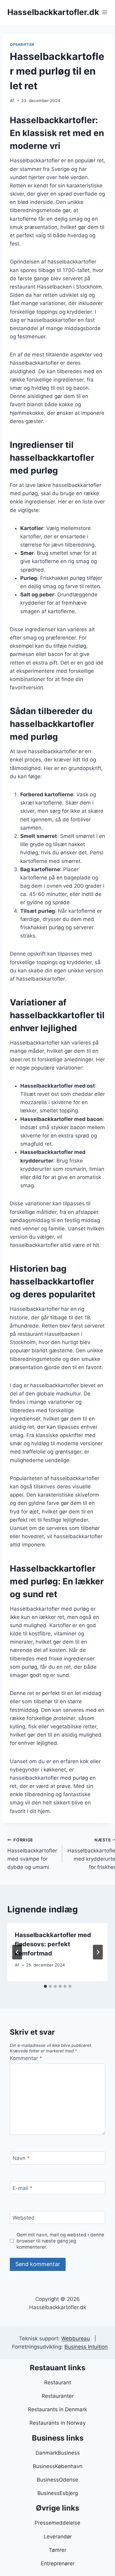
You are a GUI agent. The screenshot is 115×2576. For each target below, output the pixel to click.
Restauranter (58, 2396)
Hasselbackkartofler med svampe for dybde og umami (32, 1854)
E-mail (23, 2188)
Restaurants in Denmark (57, 2409)
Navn (21, 2158)
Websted (24, 2218)
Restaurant (58, 2383)
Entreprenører (58, 2563)
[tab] (45, 1986)
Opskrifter (22, 44)
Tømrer (57, 2550)
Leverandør (58, 2537)
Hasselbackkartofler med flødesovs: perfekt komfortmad (53, 1944)
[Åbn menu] (105, 12)
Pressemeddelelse (57, 2523)
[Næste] (98, 1952)
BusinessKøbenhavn (58, 2466)
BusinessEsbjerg (58, 2493)
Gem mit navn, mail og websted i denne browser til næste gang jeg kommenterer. (60, 2241)
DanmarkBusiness (58, 2453)
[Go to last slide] (17, 1952)
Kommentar (26, 2058)
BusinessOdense (57, 2480)
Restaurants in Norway (57, 2423)
